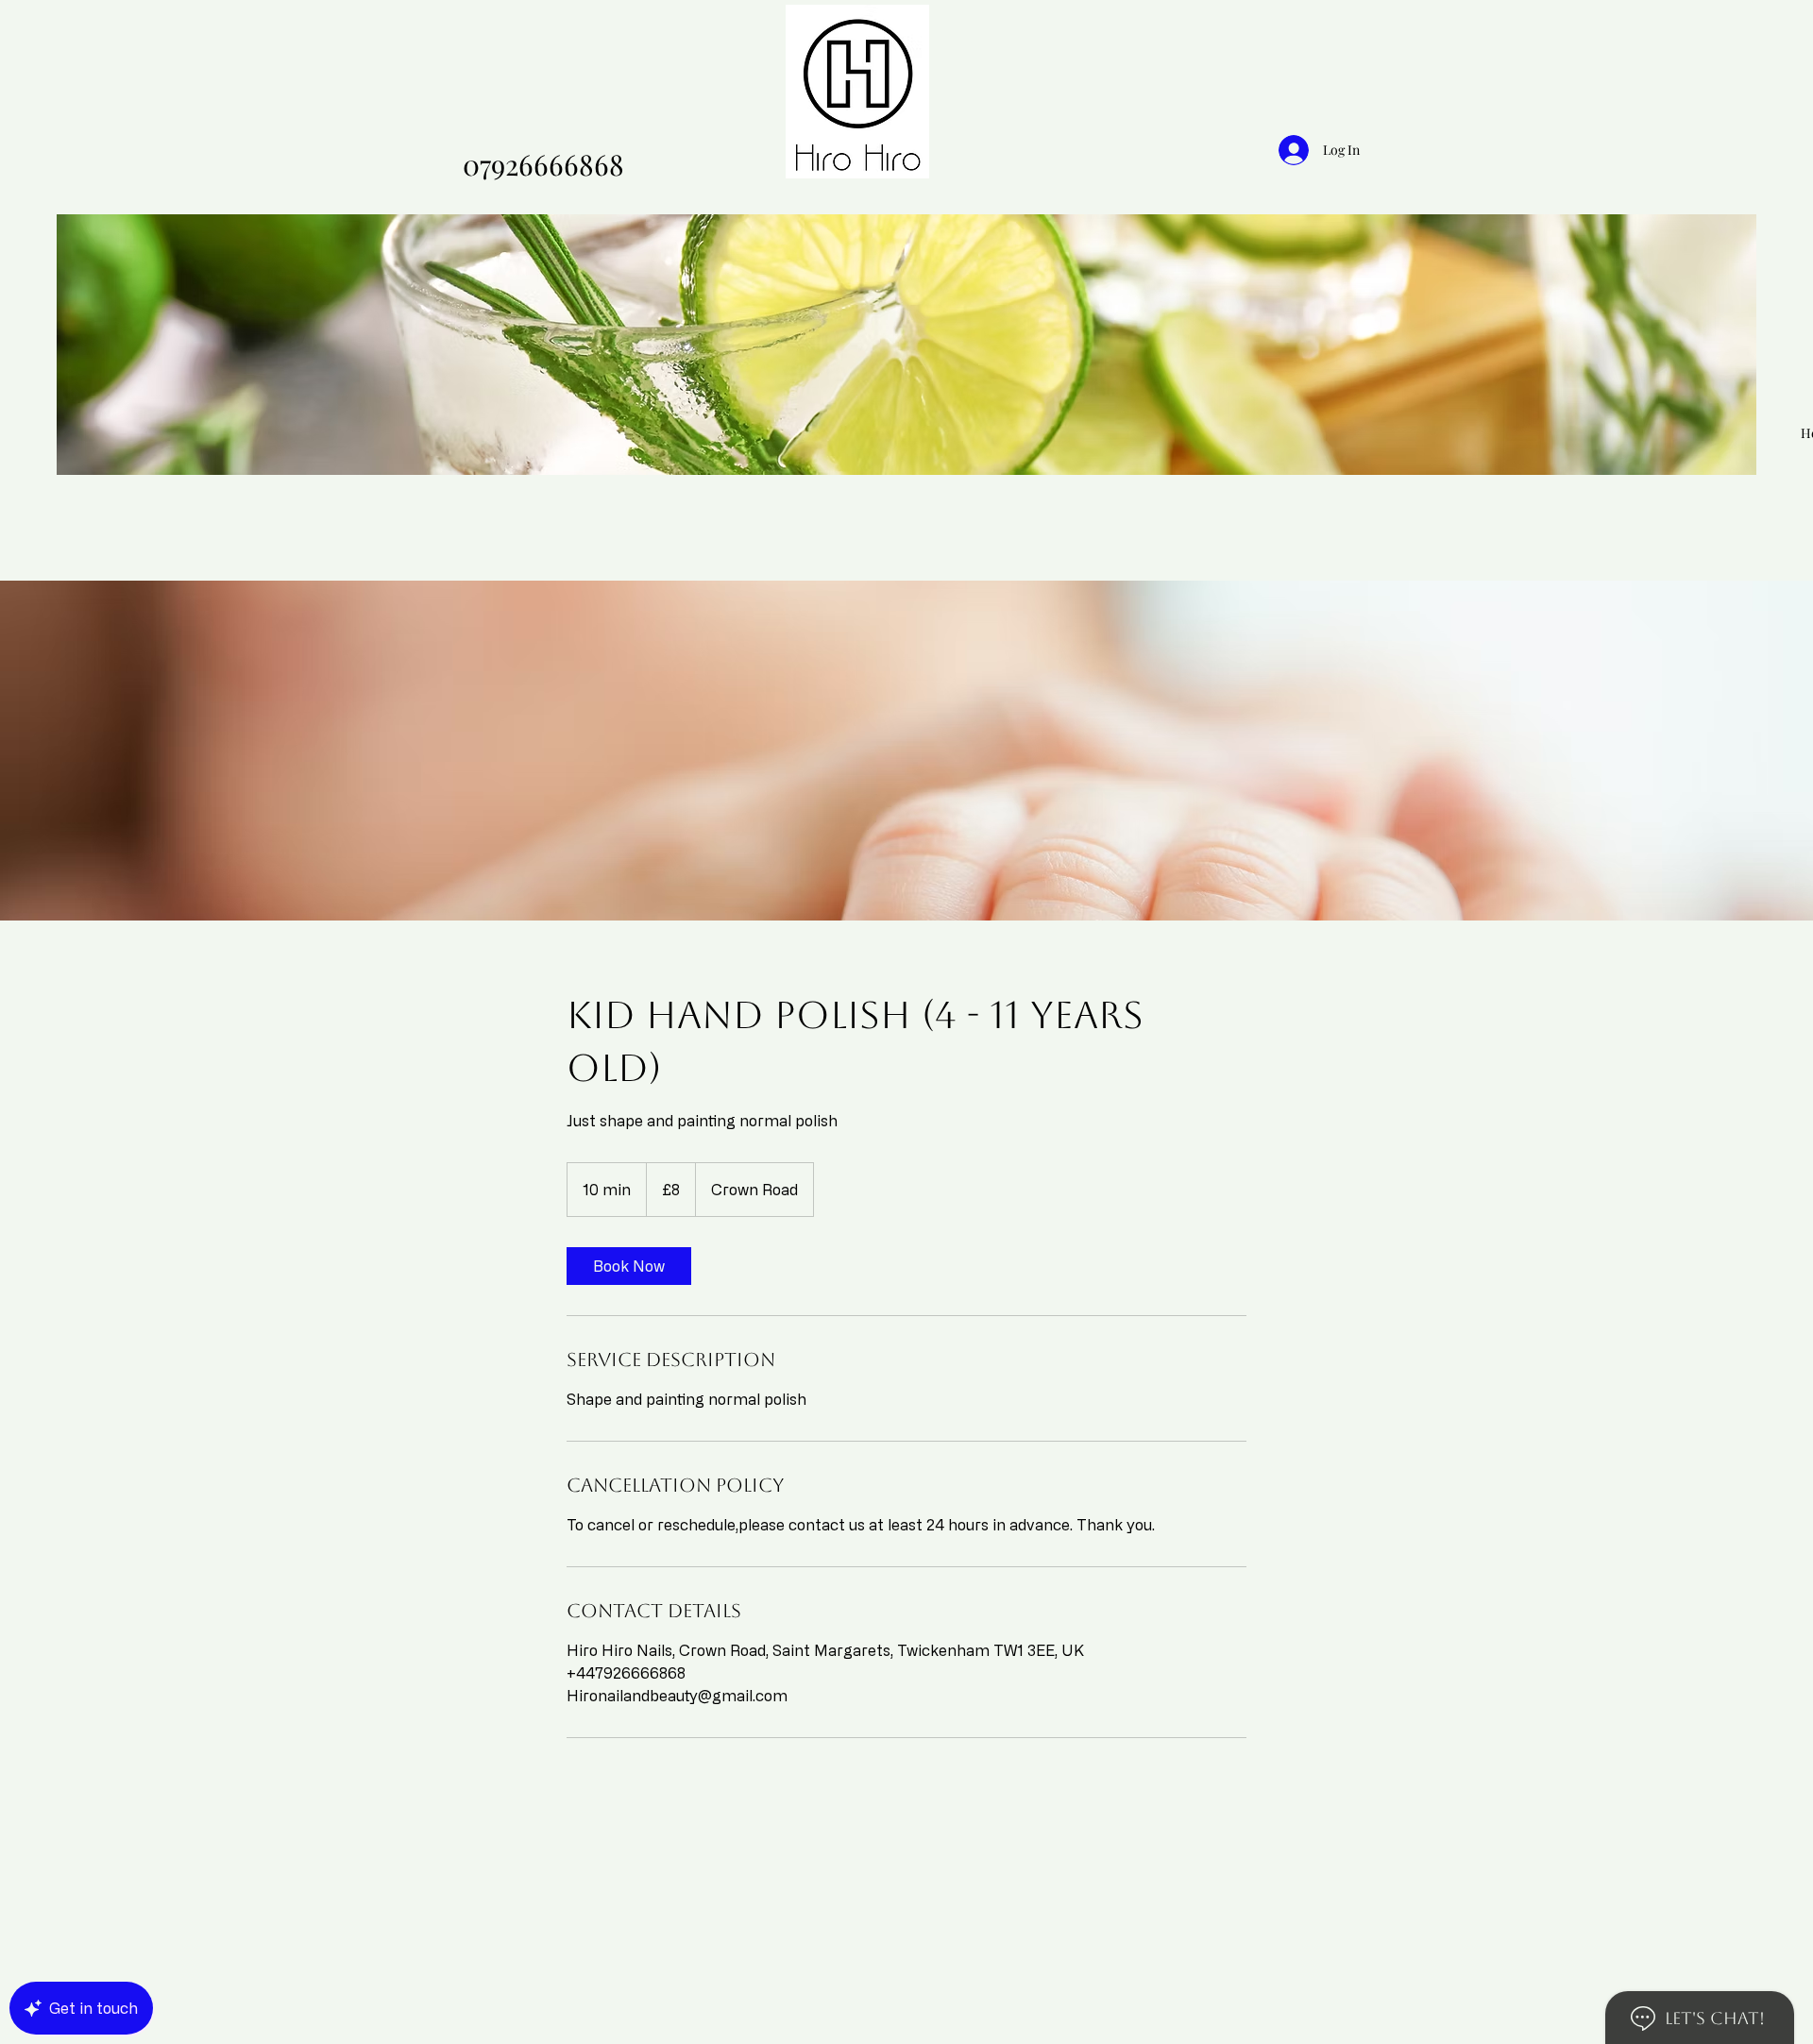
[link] (629, 1266)
